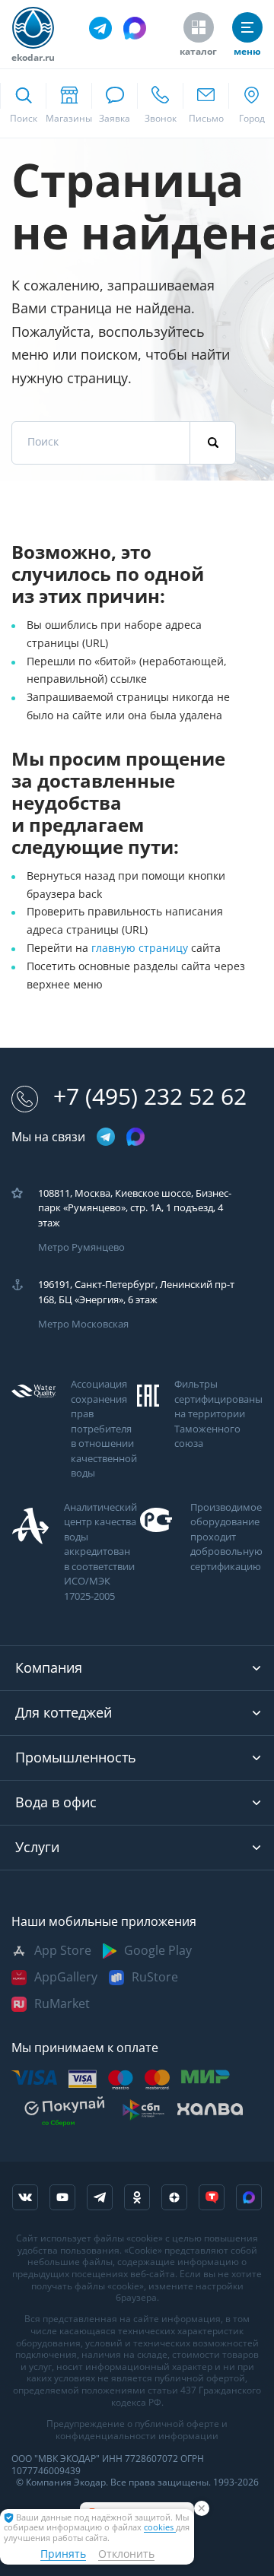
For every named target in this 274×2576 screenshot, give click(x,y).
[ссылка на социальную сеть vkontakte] (25, 2197)
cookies (160, 2528)
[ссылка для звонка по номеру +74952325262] (160, 103)
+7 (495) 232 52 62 (150, 1097)
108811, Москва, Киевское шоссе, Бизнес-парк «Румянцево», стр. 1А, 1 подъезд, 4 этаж (135, 1208)
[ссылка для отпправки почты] (205, 103)
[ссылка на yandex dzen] (174, 2197)
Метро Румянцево (81, 1247)
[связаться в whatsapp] (114, 103)
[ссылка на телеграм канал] (100, 28)
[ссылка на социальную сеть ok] (137, 2197)
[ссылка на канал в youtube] (62, 2197)
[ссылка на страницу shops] (68, 103)
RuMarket (62, 2004)
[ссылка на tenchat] (212, 2197)
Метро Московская (83, 1324)
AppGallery (66, 1977)
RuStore (155, 1977)
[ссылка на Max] (249, 2197)
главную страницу (141, 948)
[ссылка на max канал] (135, 28)
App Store (63, 1951)
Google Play (158, 1951)
